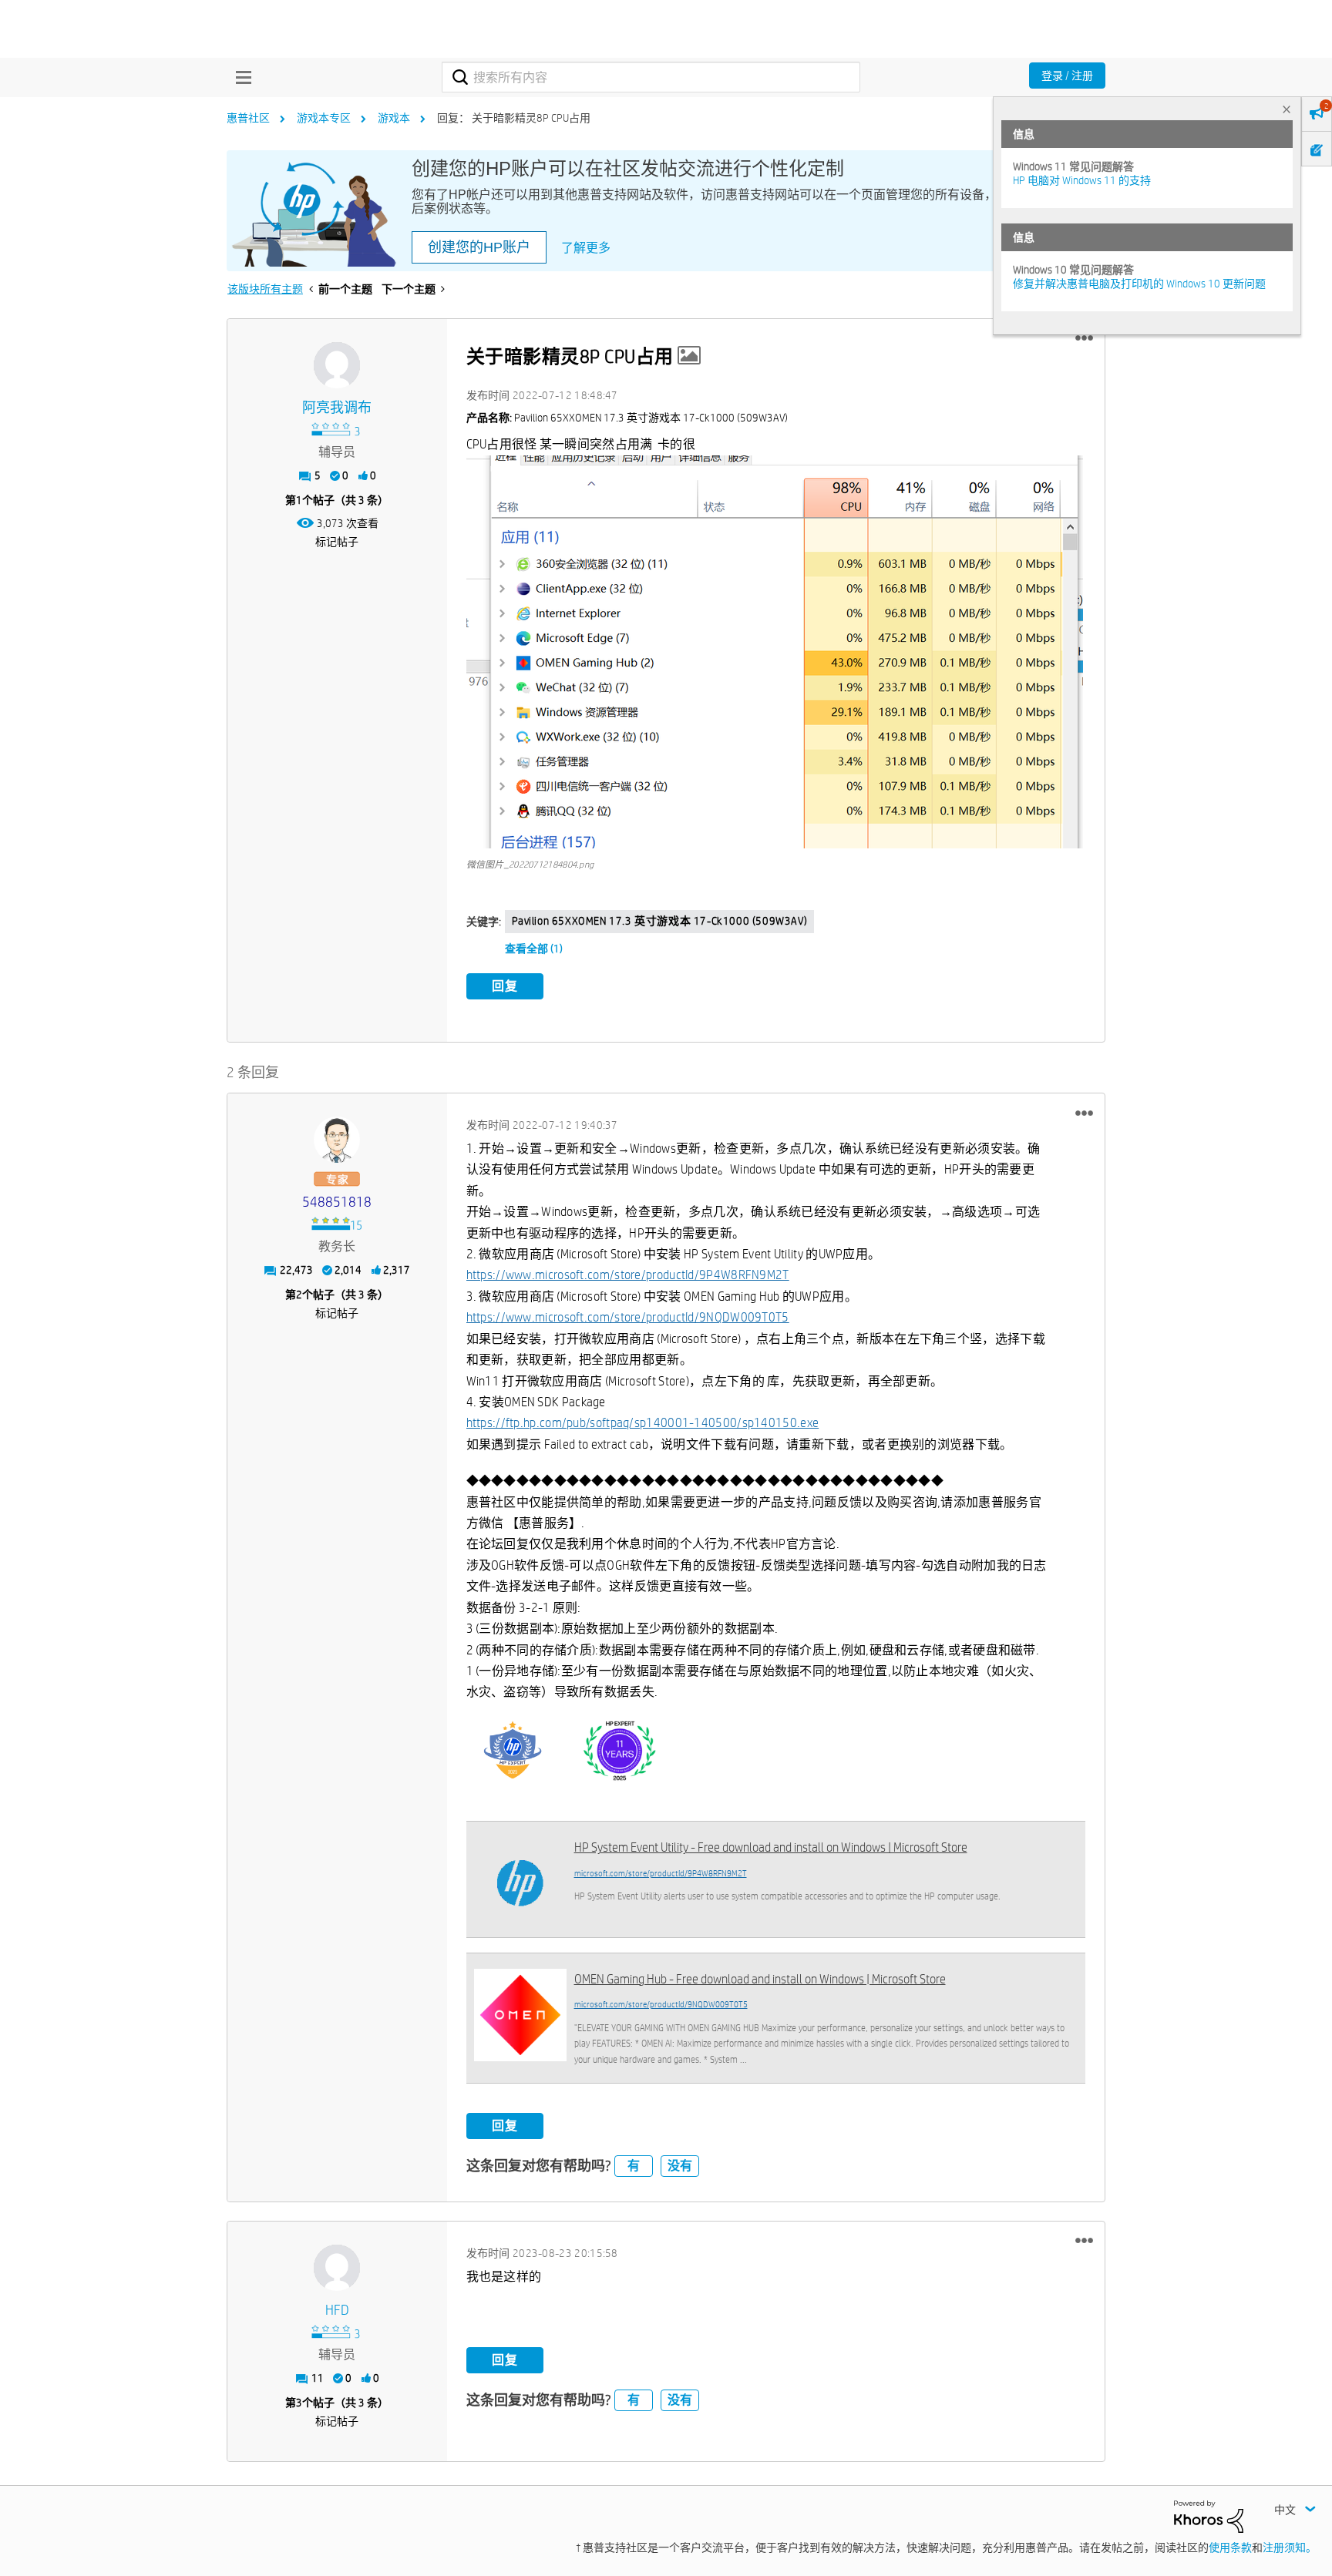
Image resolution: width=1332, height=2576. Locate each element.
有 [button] (634, 2166)
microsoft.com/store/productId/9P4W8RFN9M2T (661, 1873)
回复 (505, 986)
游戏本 (394, 118)
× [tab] (1287, 109)
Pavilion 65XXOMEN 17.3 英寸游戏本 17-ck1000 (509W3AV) (660, 921)
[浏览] (240, 77)
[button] (1084, 338)
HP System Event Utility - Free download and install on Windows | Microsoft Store (771, 1847)
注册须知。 (1290, 2547)
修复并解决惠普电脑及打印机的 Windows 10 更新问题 (1139, 284)
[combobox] (651, 77)
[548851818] (337, 1140)
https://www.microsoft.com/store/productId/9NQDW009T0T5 (628, 1317)
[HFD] (337, 2268)
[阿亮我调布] (337, 365)
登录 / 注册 (1067, 76)
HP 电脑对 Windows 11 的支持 (1082, 180)
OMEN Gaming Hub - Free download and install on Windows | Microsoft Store (760, 1979)
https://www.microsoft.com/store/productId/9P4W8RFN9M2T (628, 1275)
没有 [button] (680, 2166)
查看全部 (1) (534, 949)
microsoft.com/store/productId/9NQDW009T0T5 (661, 2004)
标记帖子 (337, 542)
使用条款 (1230, 2547)
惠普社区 (248, 118)
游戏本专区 (324, 118)
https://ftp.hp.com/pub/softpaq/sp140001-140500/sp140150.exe (643, 1423)
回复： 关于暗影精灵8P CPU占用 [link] (514, 118)
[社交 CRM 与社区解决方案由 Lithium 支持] (1209, 2516)
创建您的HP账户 (479, 247)
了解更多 (586, 248)
